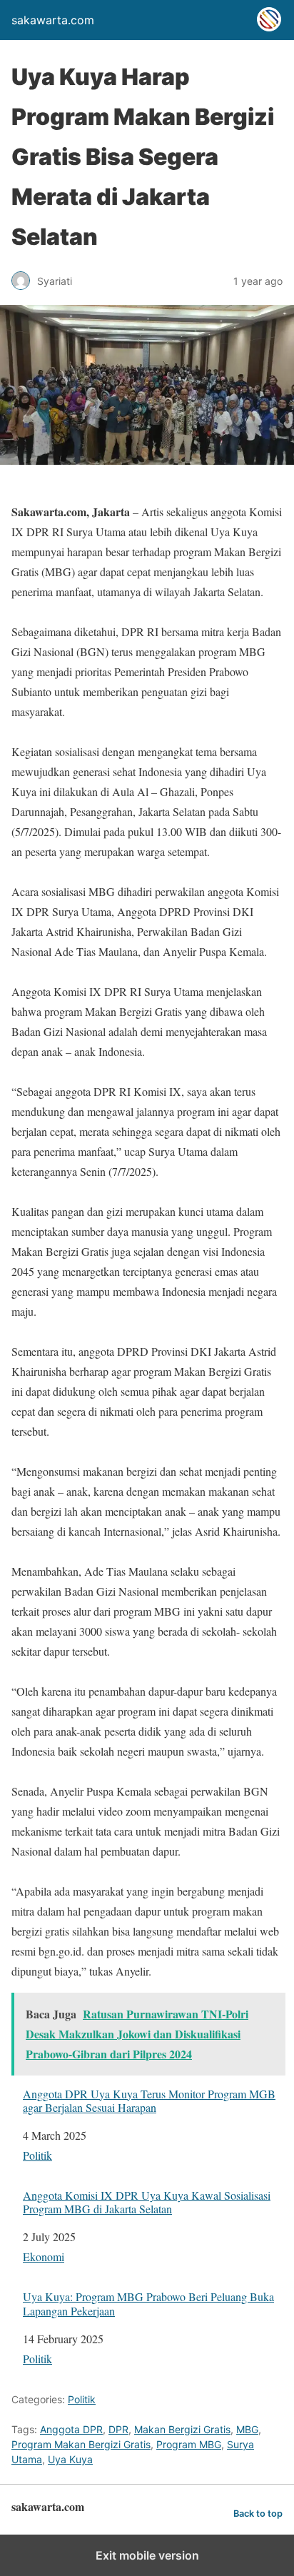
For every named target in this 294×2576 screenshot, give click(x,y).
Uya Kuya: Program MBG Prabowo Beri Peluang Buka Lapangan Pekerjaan (148, 2303)
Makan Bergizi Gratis (182, 2429)
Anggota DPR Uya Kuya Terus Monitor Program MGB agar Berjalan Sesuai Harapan (149, 2100)
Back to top (258, 2514)
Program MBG (189, 2444)
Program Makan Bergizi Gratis (81, 2444)
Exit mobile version (147, 2555)
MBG (247, 2429)
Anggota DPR (71, 2429)
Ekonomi (44, 2256)
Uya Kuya (70, 2459)
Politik (37, 2155)
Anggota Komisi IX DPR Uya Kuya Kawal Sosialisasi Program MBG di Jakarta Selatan (147, 2202)
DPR (118, 2429)
